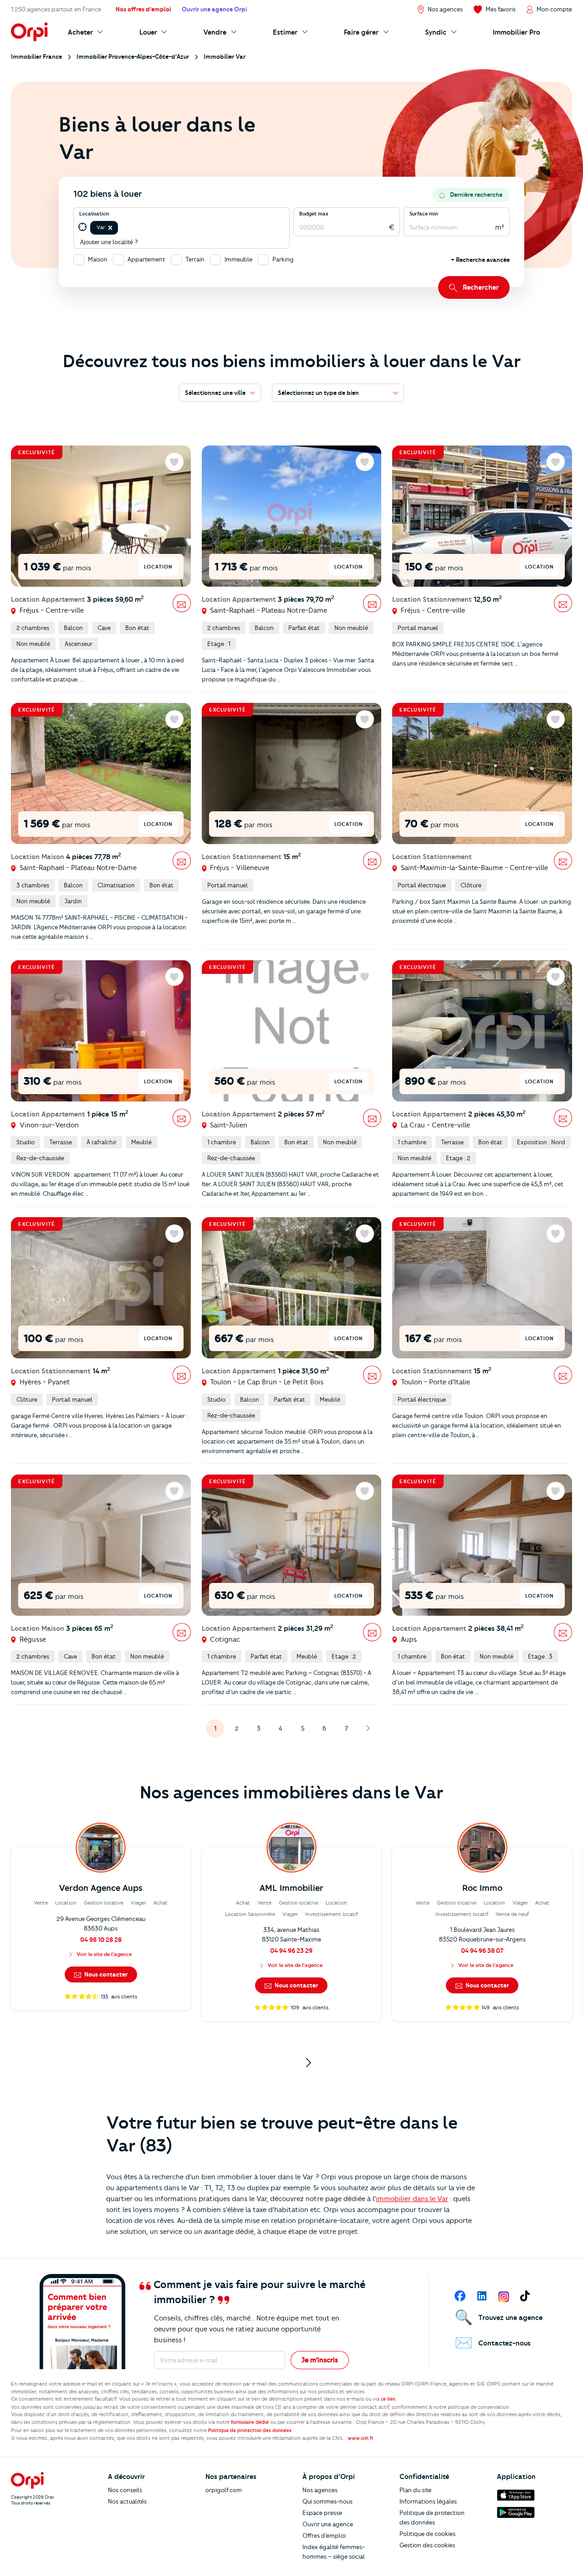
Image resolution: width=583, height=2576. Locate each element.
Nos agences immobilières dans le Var (291, 1792)
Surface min (424, 214)
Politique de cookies (427, 2534)
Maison (98, 259)
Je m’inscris (320, 2360)
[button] (110, 228)
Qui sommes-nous (327, 2501)
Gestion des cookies (427, 2545)
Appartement (146, 259)
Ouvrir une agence (328, 2524)
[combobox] (120, 228)
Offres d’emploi (324, 2535)
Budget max (314, 214)
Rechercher (481, 287)
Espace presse (322, 2513)
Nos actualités (127, 2501)
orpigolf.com (224, 2490)
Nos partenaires (231, 2477)
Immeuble (238, 259)
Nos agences (320, 2490)
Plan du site (415, 2490)
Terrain (195, 259)
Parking (283, 259)
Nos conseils (125, 2490)
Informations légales (428, 2501)
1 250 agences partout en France (56, 9)
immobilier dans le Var (412, 2199)
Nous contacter (105, 1974)
